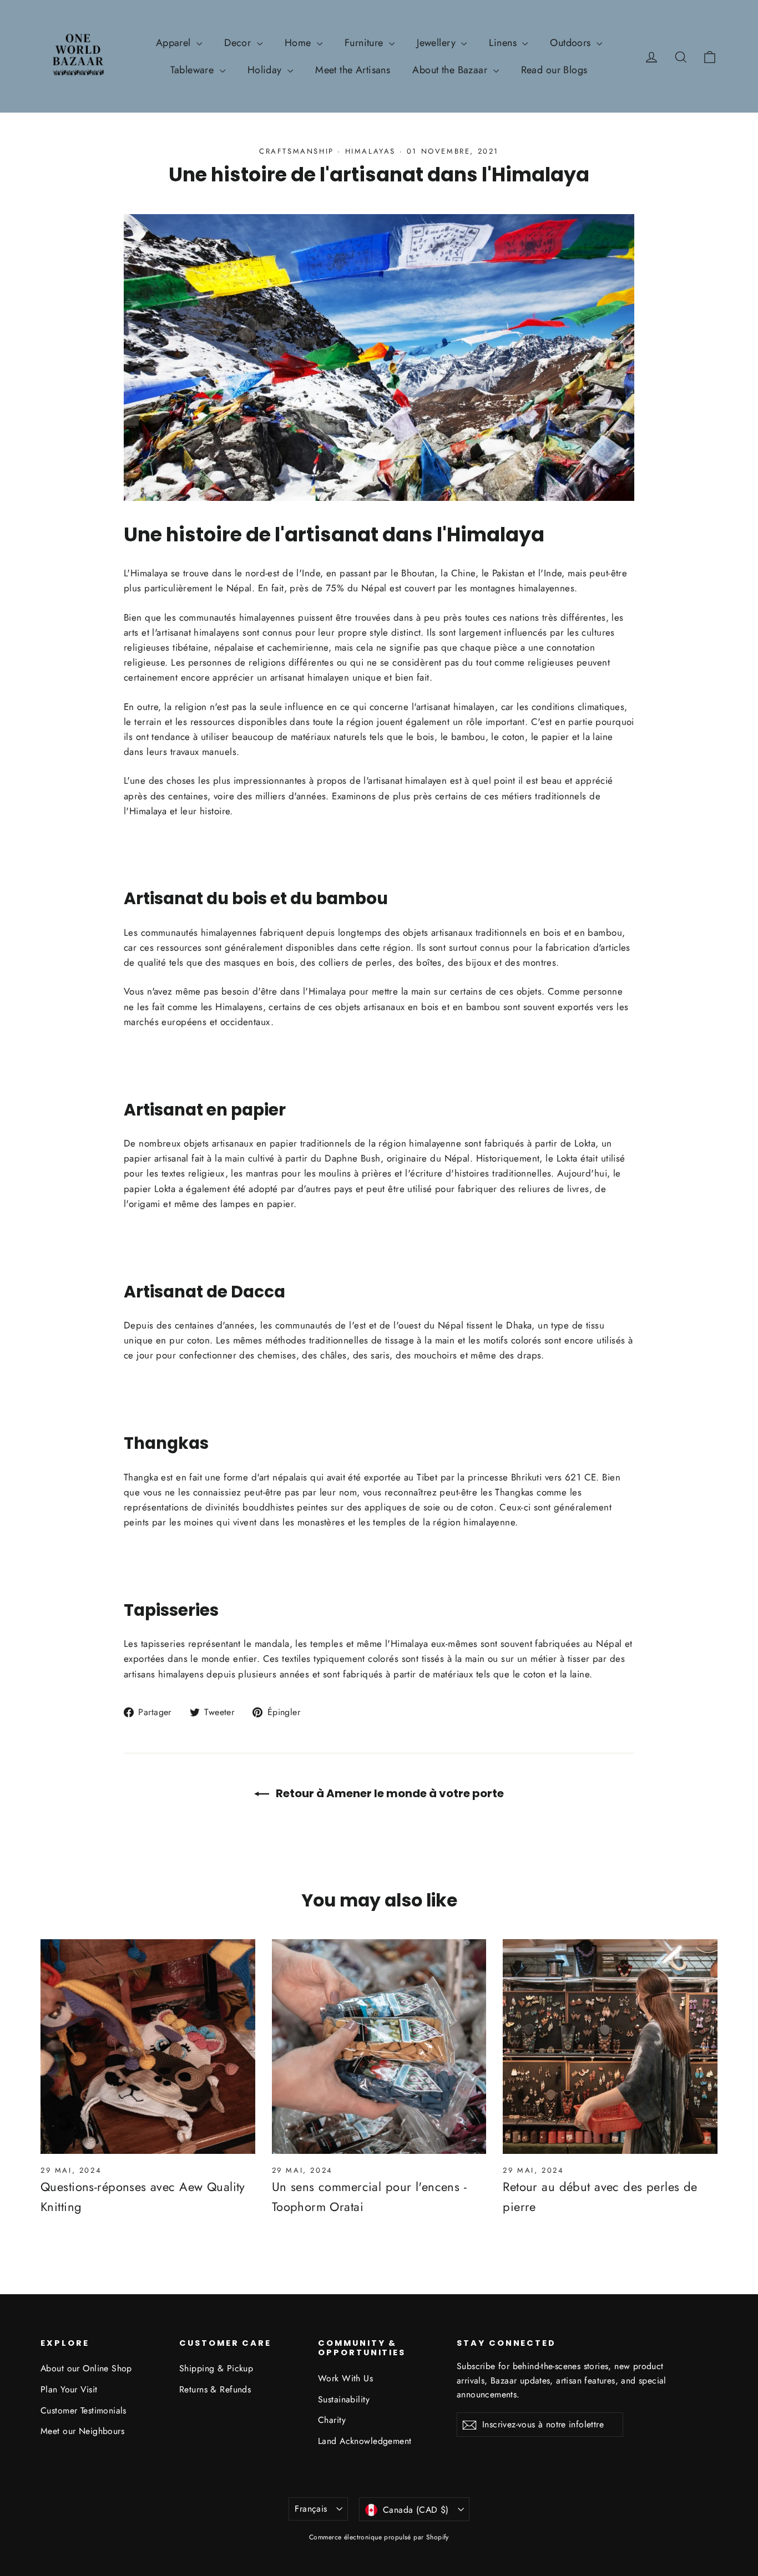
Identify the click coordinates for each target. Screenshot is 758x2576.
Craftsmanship (297, 151)
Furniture (365, 43)
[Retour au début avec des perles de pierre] (610, 2047)
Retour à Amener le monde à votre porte (389, 1793)
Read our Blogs (554, 70)
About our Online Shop (86, 2368)
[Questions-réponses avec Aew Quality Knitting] (148, 2047)
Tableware (193, 70)
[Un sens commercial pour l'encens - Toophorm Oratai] (379, 2047)
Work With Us (345, 2378)
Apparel (175, 43)
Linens (504, 43)
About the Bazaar (451, 70)
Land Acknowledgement (365, 2441)
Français (311, 2509)
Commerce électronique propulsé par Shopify (379, 2537)
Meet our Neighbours (82, 2431)
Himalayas (370, 151)
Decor (239, 43)
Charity (332, 2420)
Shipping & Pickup (216, 2368)
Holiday (266, 70)
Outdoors (572, 43)
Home (299, 43)
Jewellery (438, 43)
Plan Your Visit (69, 2389)
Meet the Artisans (353, 70)
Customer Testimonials (84, 2410)
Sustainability (344, 2399)
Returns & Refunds (215, 2389)
